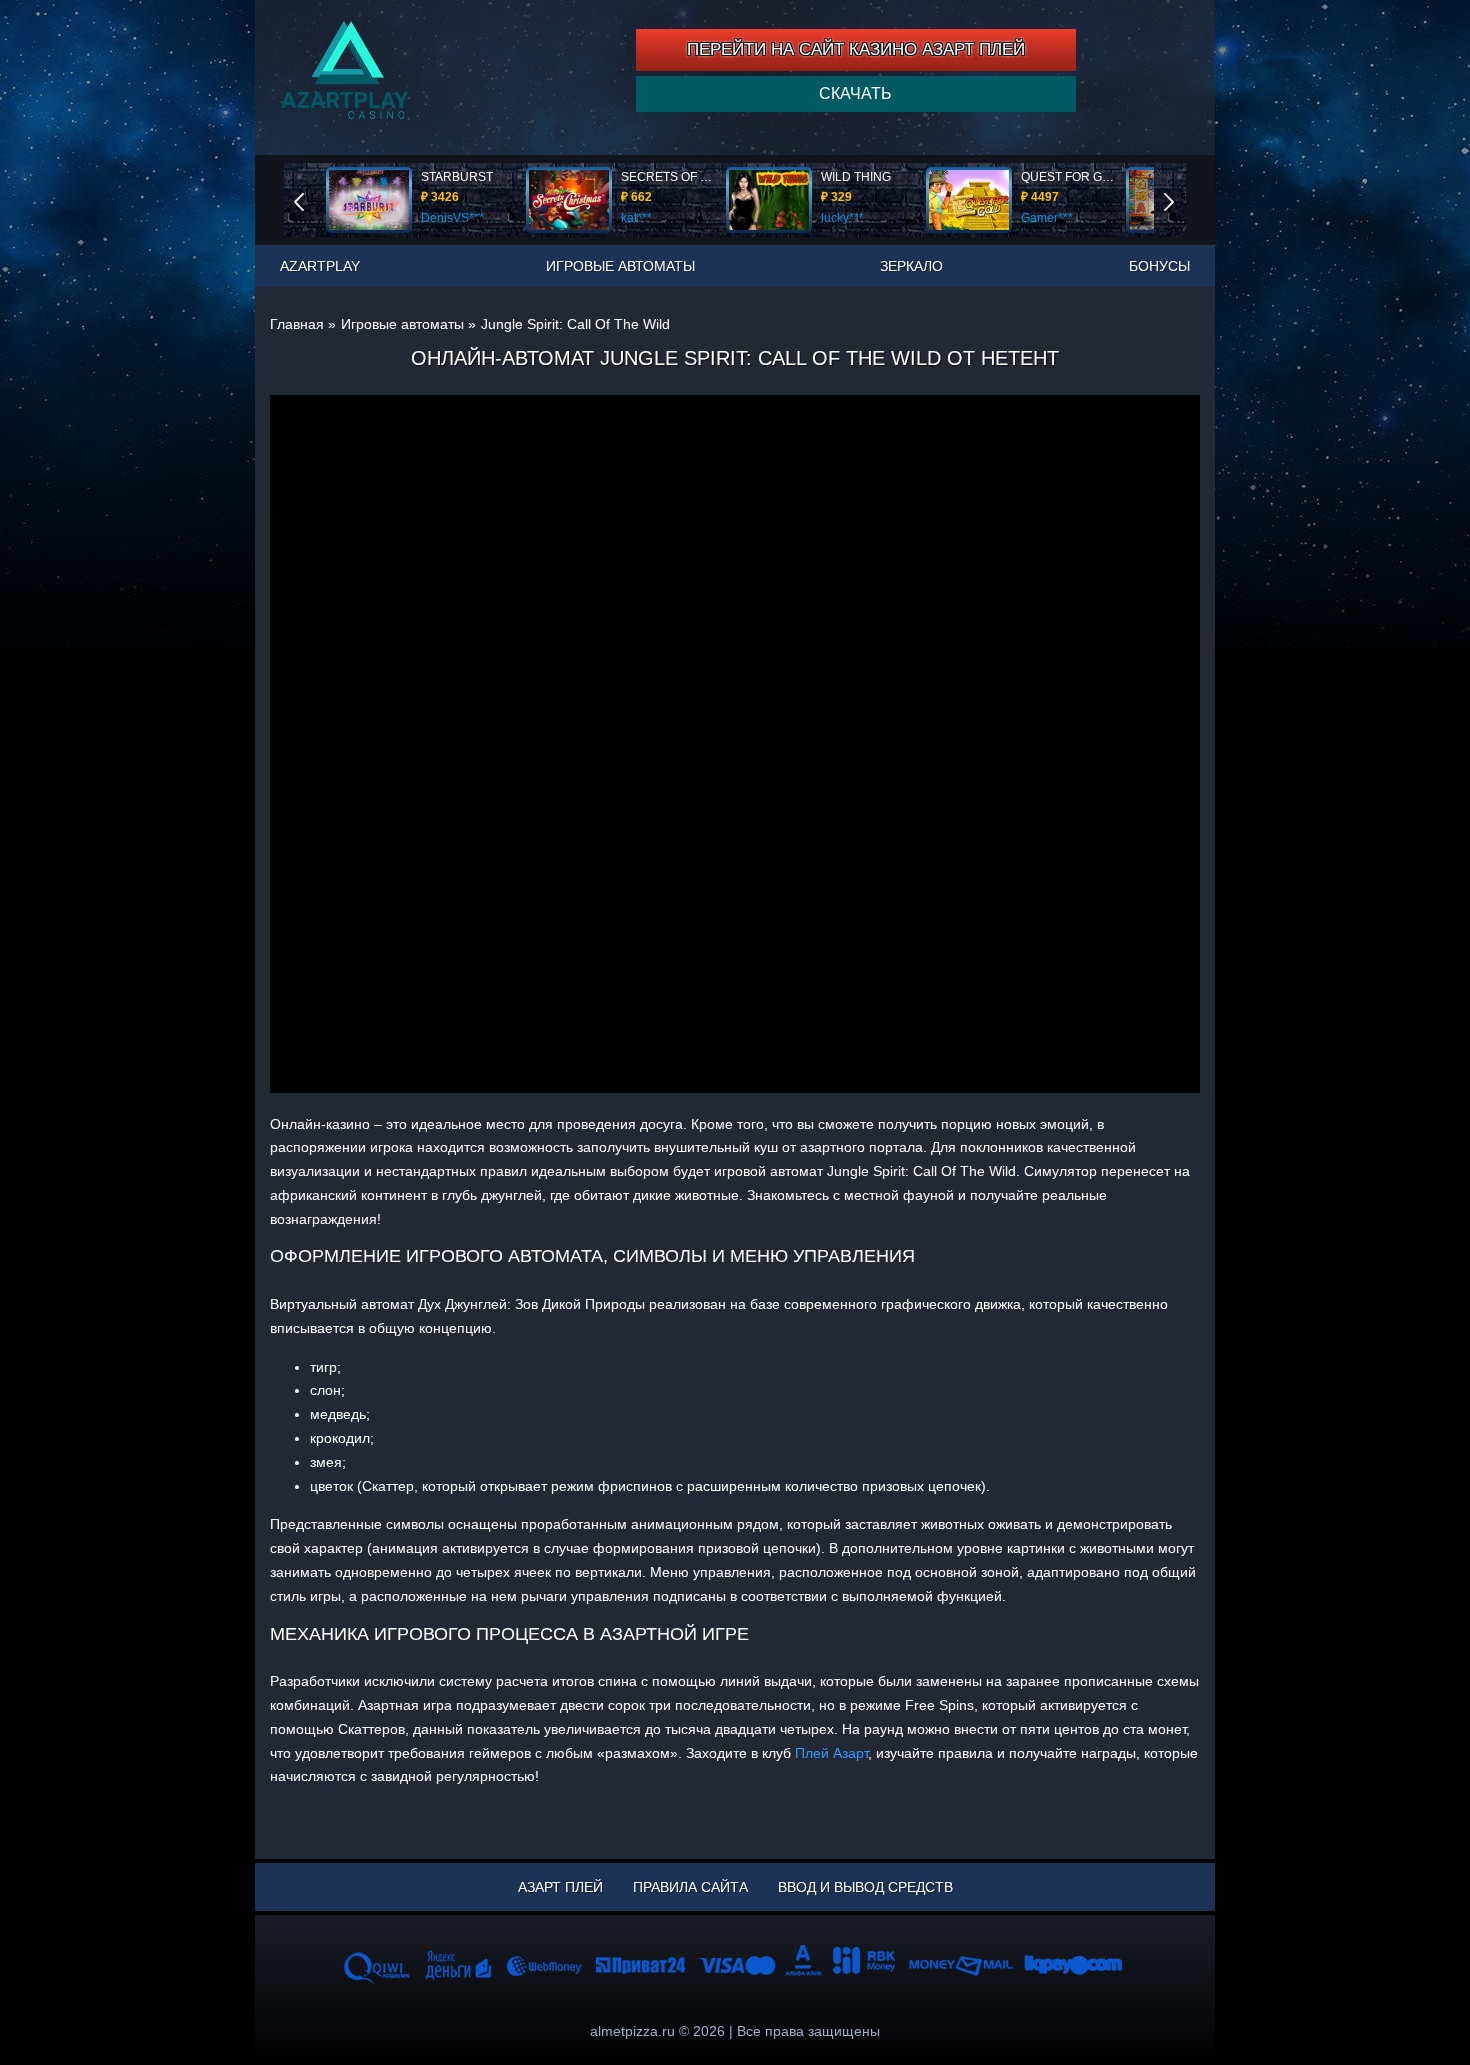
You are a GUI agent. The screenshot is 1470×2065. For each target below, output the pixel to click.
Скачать (855, 93)
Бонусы (1159, 266)
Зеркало (911, 266)
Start (1183, 199)
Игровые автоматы (620, 266)
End (313, 199)
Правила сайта (690, 1887)
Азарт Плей (560, 1887)
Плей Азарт (831, 1753)
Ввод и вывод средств (865, 1887)
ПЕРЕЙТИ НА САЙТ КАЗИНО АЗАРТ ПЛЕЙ (856, 49)
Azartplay (320, 266)
